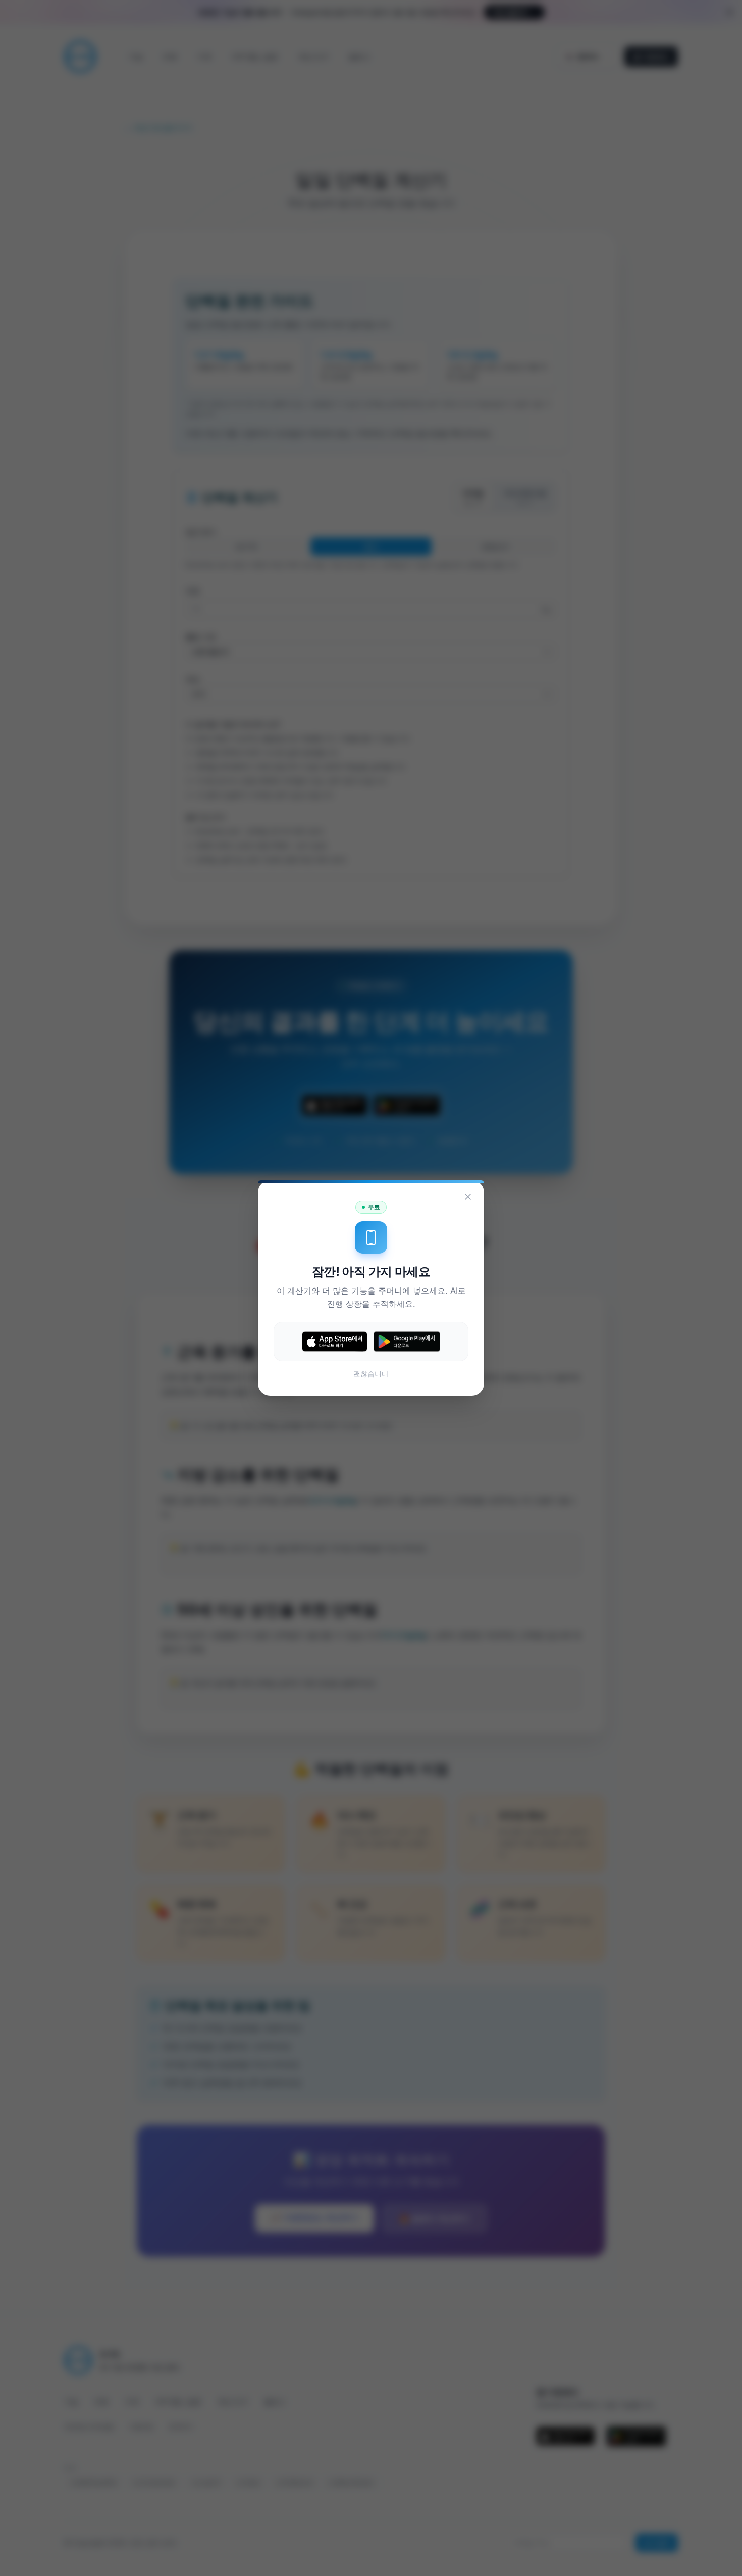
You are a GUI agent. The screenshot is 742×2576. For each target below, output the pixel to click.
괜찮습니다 (371, 1374)
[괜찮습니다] (468, 1197)
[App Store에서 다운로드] (335, 1342)
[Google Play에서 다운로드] (407, 1341)
